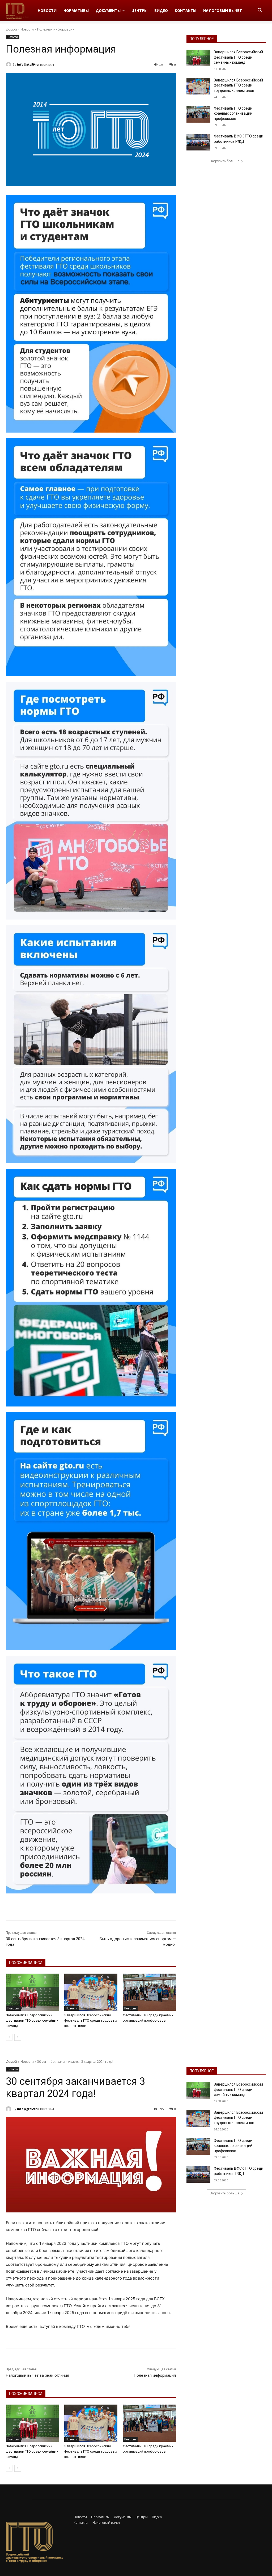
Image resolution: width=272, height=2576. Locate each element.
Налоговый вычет (223, 10)
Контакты (186, 10)
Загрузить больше (225, 161)
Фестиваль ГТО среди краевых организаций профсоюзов (233, 113)
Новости (47, 10)
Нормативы (76, 10)
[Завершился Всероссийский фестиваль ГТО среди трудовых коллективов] (91, 1992)
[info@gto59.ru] (9, 64)
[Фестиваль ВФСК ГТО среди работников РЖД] (198, 142)
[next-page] (18, 2037)
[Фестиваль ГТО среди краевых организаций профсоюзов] (149, 1992)
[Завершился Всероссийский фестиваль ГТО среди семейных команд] (32, 1992)
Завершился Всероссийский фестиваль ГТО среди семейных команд (32, 2020)
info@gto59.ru (28, 64)
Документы (108, 10)
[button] (260, 11)
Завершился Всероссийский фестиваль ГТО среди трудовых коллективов (91, 2020)
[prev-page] (9, 2037)
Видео (161, 10)
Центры (139, 10)
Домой (11, 29)
